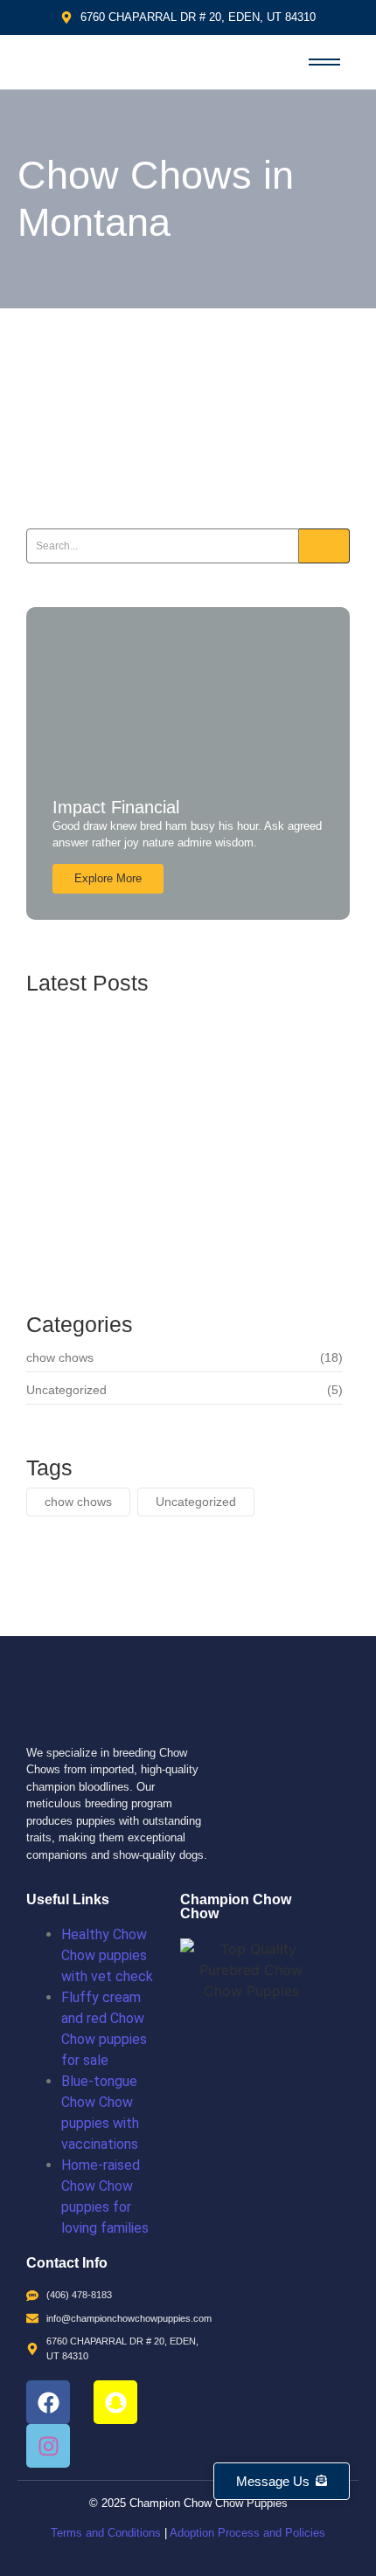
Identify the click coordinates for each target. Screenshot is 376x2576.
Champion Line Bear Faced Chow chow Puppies (165, 1151)
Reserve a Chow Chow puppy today (152, 1231)
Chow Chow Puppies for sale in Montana (157, 429)
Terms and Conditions (106, 2533)
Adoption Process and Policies (247, 2533)
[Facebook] (48, 2402)
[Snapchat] (115, 2402)
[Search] (324, 546)
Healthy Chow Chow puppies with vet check (107, 1955)
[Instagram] (48, 2446)
